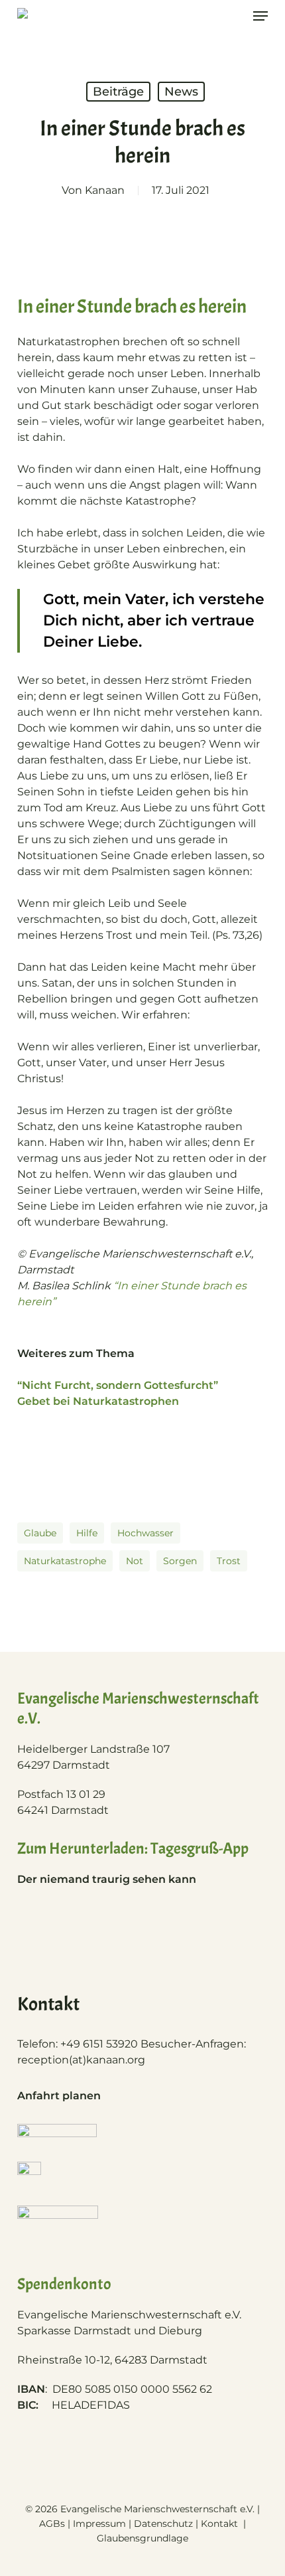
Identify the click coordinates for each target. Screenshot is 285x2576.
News (181, 92)
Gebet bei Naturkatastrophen (98, 1401)
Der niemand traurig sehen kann (107, 1879)
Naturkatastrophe (65, 1561)
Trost (229, 1561)
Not (135, 1561)
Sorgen (180, 1561)
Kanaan (105, 190)
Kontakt (221, 2524)
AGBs (52, 2524)
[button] (260, 16)
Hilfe (87, 1533)
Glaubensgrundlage (142, 2538)
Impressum (99, 2524)
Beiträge (118, 92)
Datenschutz (163, 2524)
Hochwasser (145, 1533)
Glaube (40, 1533)
